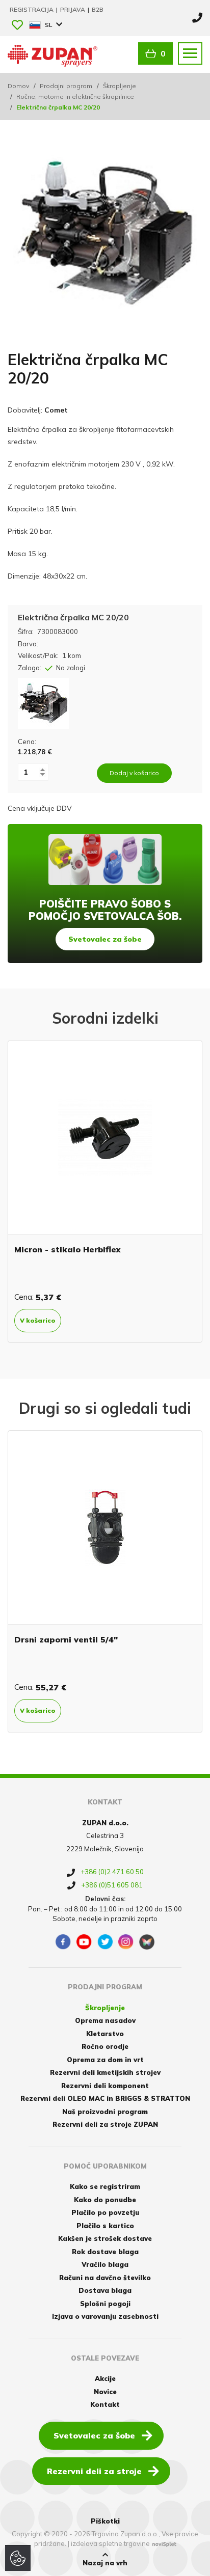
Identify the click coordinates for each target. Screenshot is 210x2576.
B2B (98, 9)
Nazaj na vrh (105, 2563)
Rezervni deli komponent (105, 2086)
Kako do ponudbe (105, 2200)
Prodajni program (66, 86)
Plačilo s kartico (105, 2226)
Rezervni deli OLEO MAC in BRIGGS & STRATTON (105, 2098)
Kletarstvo (105, 2034)
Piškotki (105, 2521)
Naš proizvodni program (105, 2112)
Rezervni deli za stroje (94, 2471)
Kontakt (105, 2404)
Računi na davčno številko (105, 2278)
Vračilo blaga (105, 2264)
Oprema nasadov (105, 2020)
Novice (105, 2392)
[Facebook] (63, 1942)
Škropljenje (120, 86)
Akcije (105, 2378)
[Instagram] (126, 1942)
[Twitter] (105, 1942)
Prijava (73, 9)
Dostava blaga (105, 2290)
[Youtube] (84, 1942)
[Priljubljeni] (17, 26)
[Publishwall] (147, 1942)
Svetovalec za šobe (105, 939)
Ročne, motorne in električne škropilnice (75, 97)
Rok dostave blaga (105, 2252)
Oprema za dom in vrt (105, 2060)
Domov (18, 86)
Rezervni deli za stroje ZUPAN (105, 2124)
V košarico (108, 1320)
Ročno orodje (105, 2046)
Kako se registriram (105, 2186)
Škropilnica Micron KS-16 (137, 1249)
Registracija (32, 9)
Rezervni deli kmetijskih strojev (105, 2072)
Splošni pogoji (105, 2304)
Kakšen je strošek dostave (105, 2238)
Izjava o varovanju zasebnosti (105, 2316)
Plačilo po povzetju (105, 2212)
